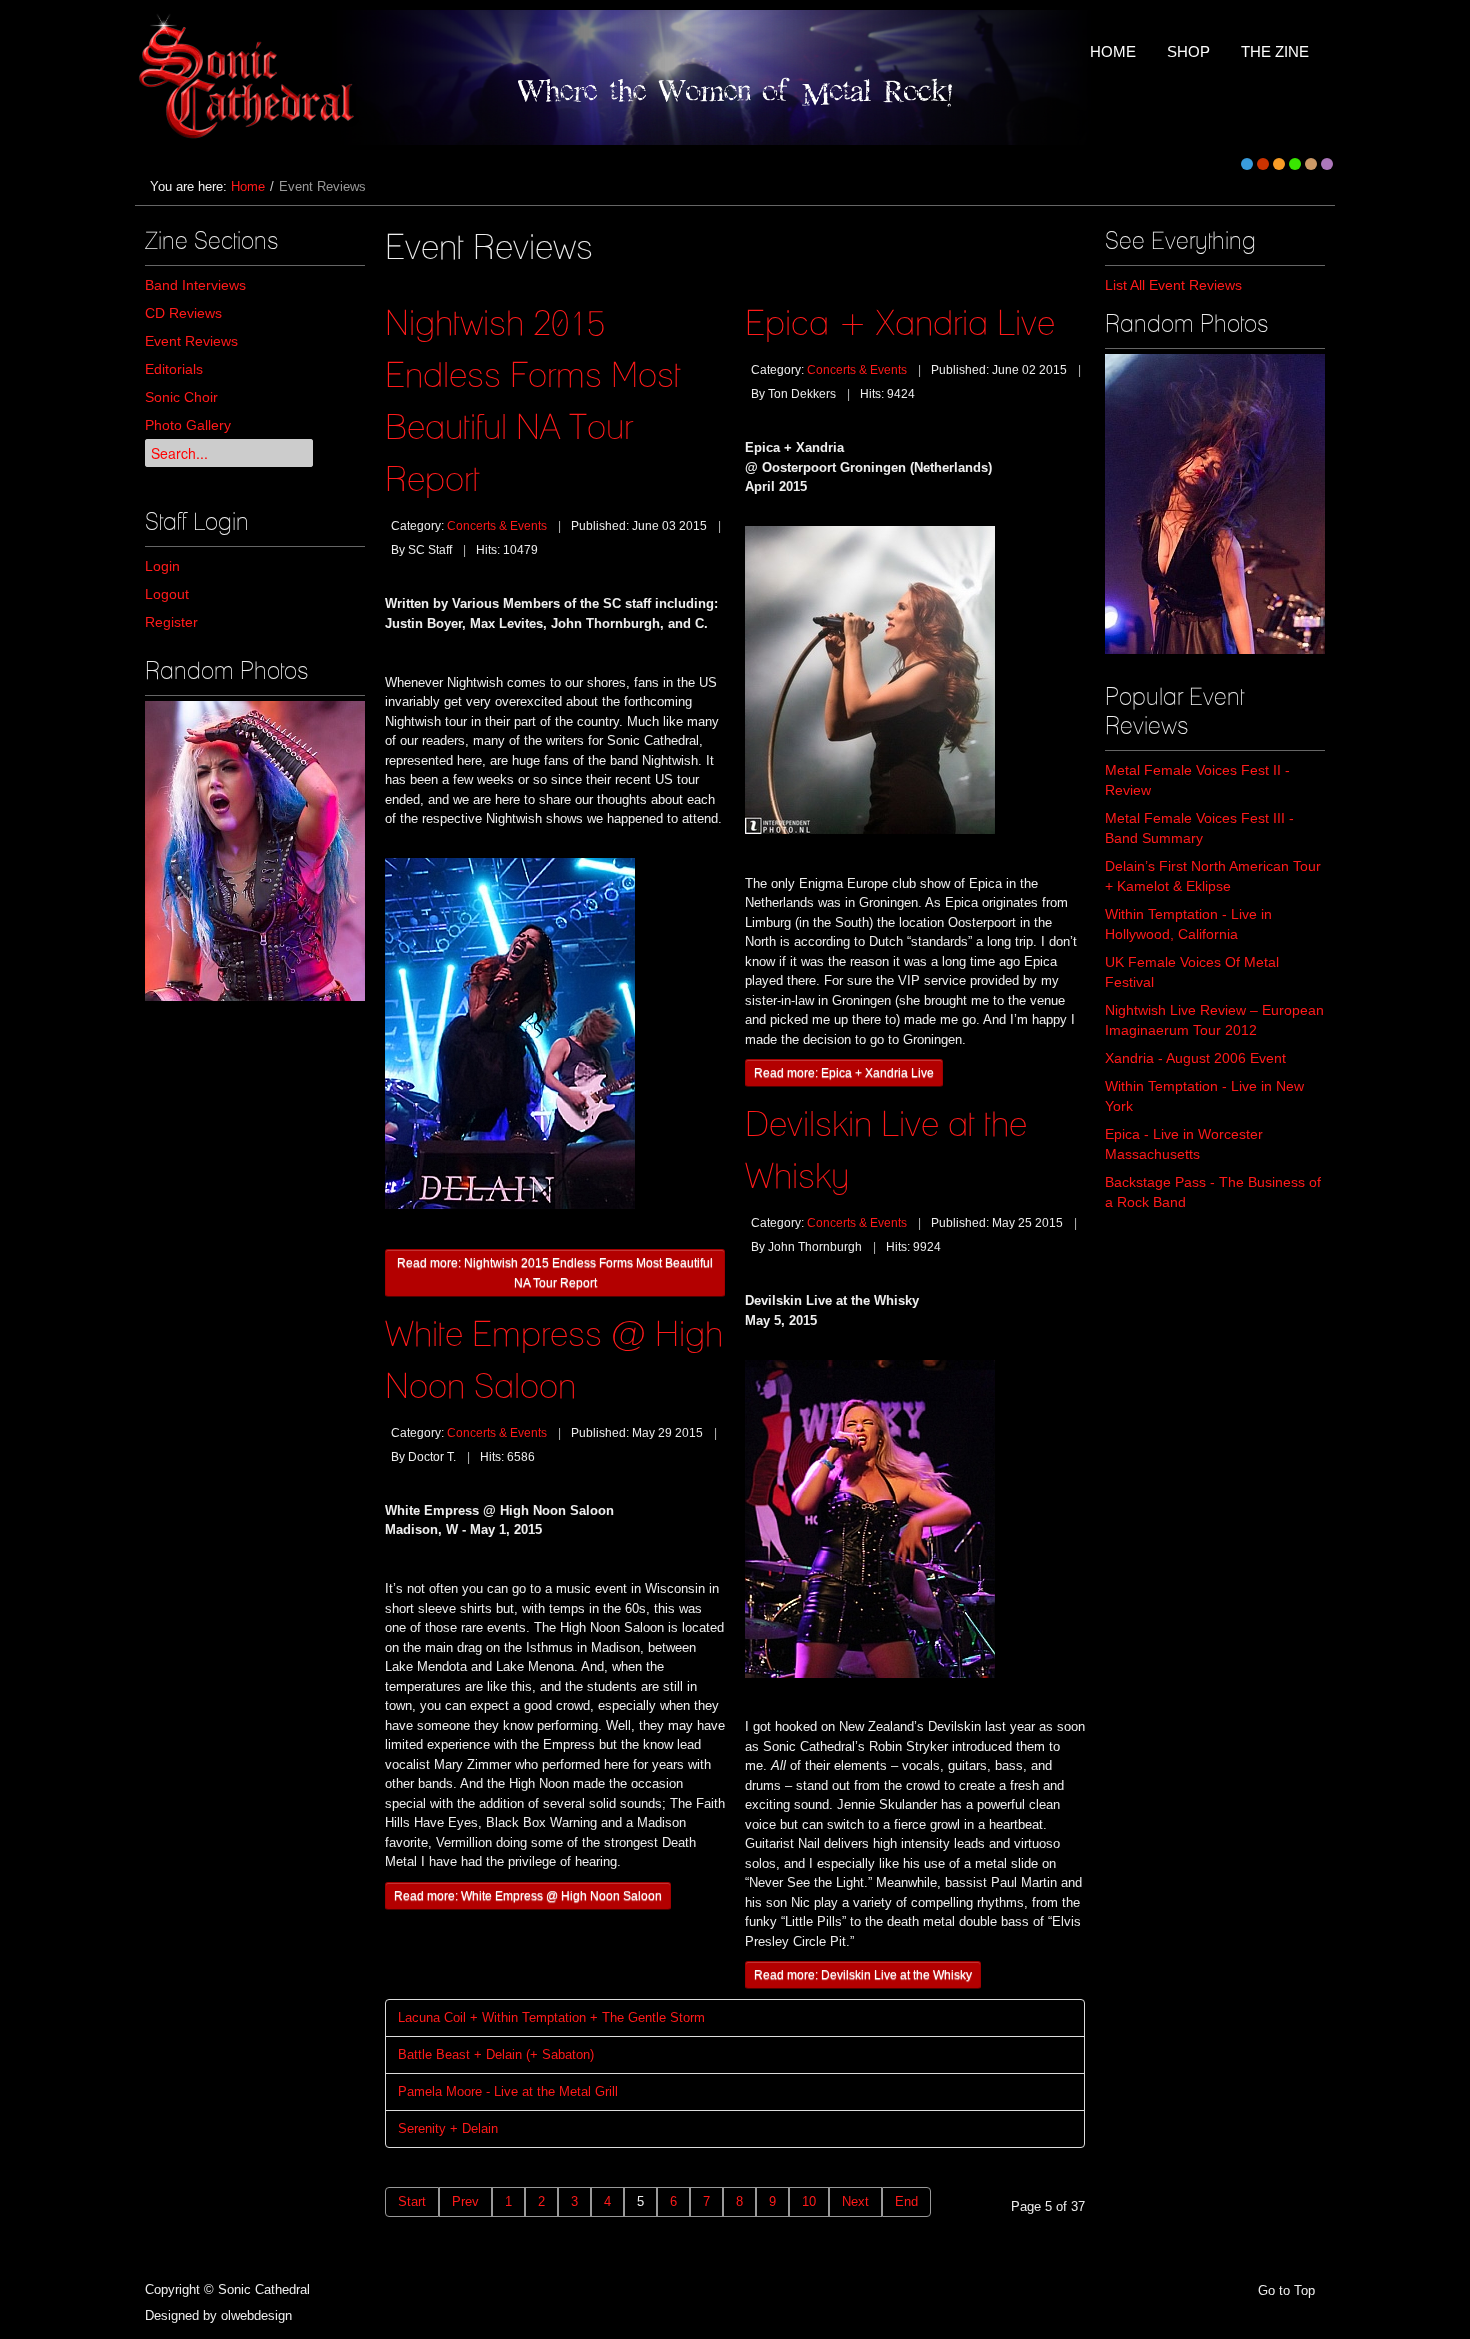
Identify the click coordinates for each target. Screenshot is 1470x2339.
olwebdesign (256, 2315)
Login (162, 566)
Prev (465, 2201)
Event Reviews (191, 341)
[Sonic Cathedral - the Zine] (249, 77)
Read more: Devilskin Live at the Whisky (863, 1974)
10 (809, 2201)
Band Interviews (195, 285)
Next (855, 2201)
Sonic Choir (181, 397)
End (906, 2201)
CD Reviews (183, 313)
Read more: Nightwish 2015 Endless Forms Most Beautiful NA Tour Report (555, 1272)
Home (248, 186)
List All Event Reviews (1173, 285)
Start (412, 2201)
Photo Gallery (188, 425)
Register (171, 622)
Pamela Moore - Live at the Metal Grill (508, 2091)
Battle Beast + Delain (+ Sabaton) (496, 2054)
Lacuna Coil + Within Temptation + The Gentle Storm (551, 2017)
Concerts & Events (497, 526)
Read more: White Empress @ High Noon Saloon (528, 1895)
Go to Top (1286, 2290)
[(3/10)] (255, 851)
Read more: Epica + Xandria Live (844, 1072)
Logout (167, 594)
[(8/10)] (1215, 504)
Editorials (174, 369)
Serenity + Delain (448, 2128)
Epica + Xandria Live (900, 322)
